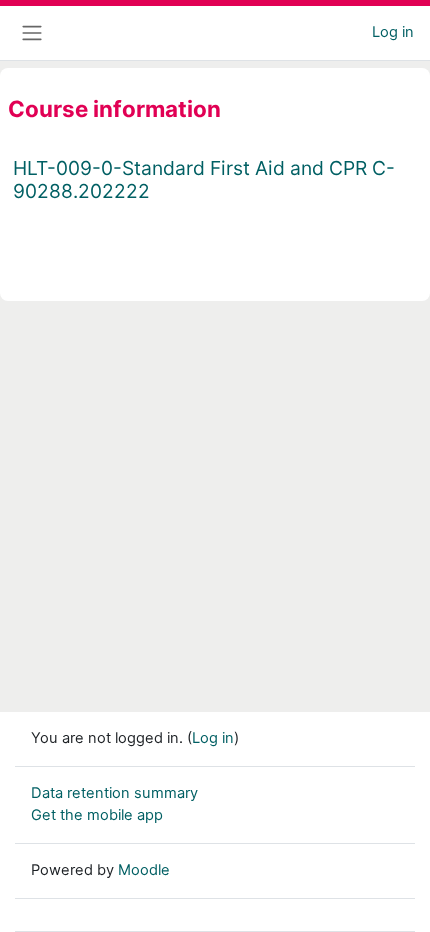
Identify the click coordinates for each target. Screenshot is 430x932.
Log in (393, 32)
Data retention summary (114, 793)
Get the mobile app (97, 815)
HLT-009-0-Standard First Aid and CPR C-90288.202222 (204, 179)
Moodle (144, 870)
